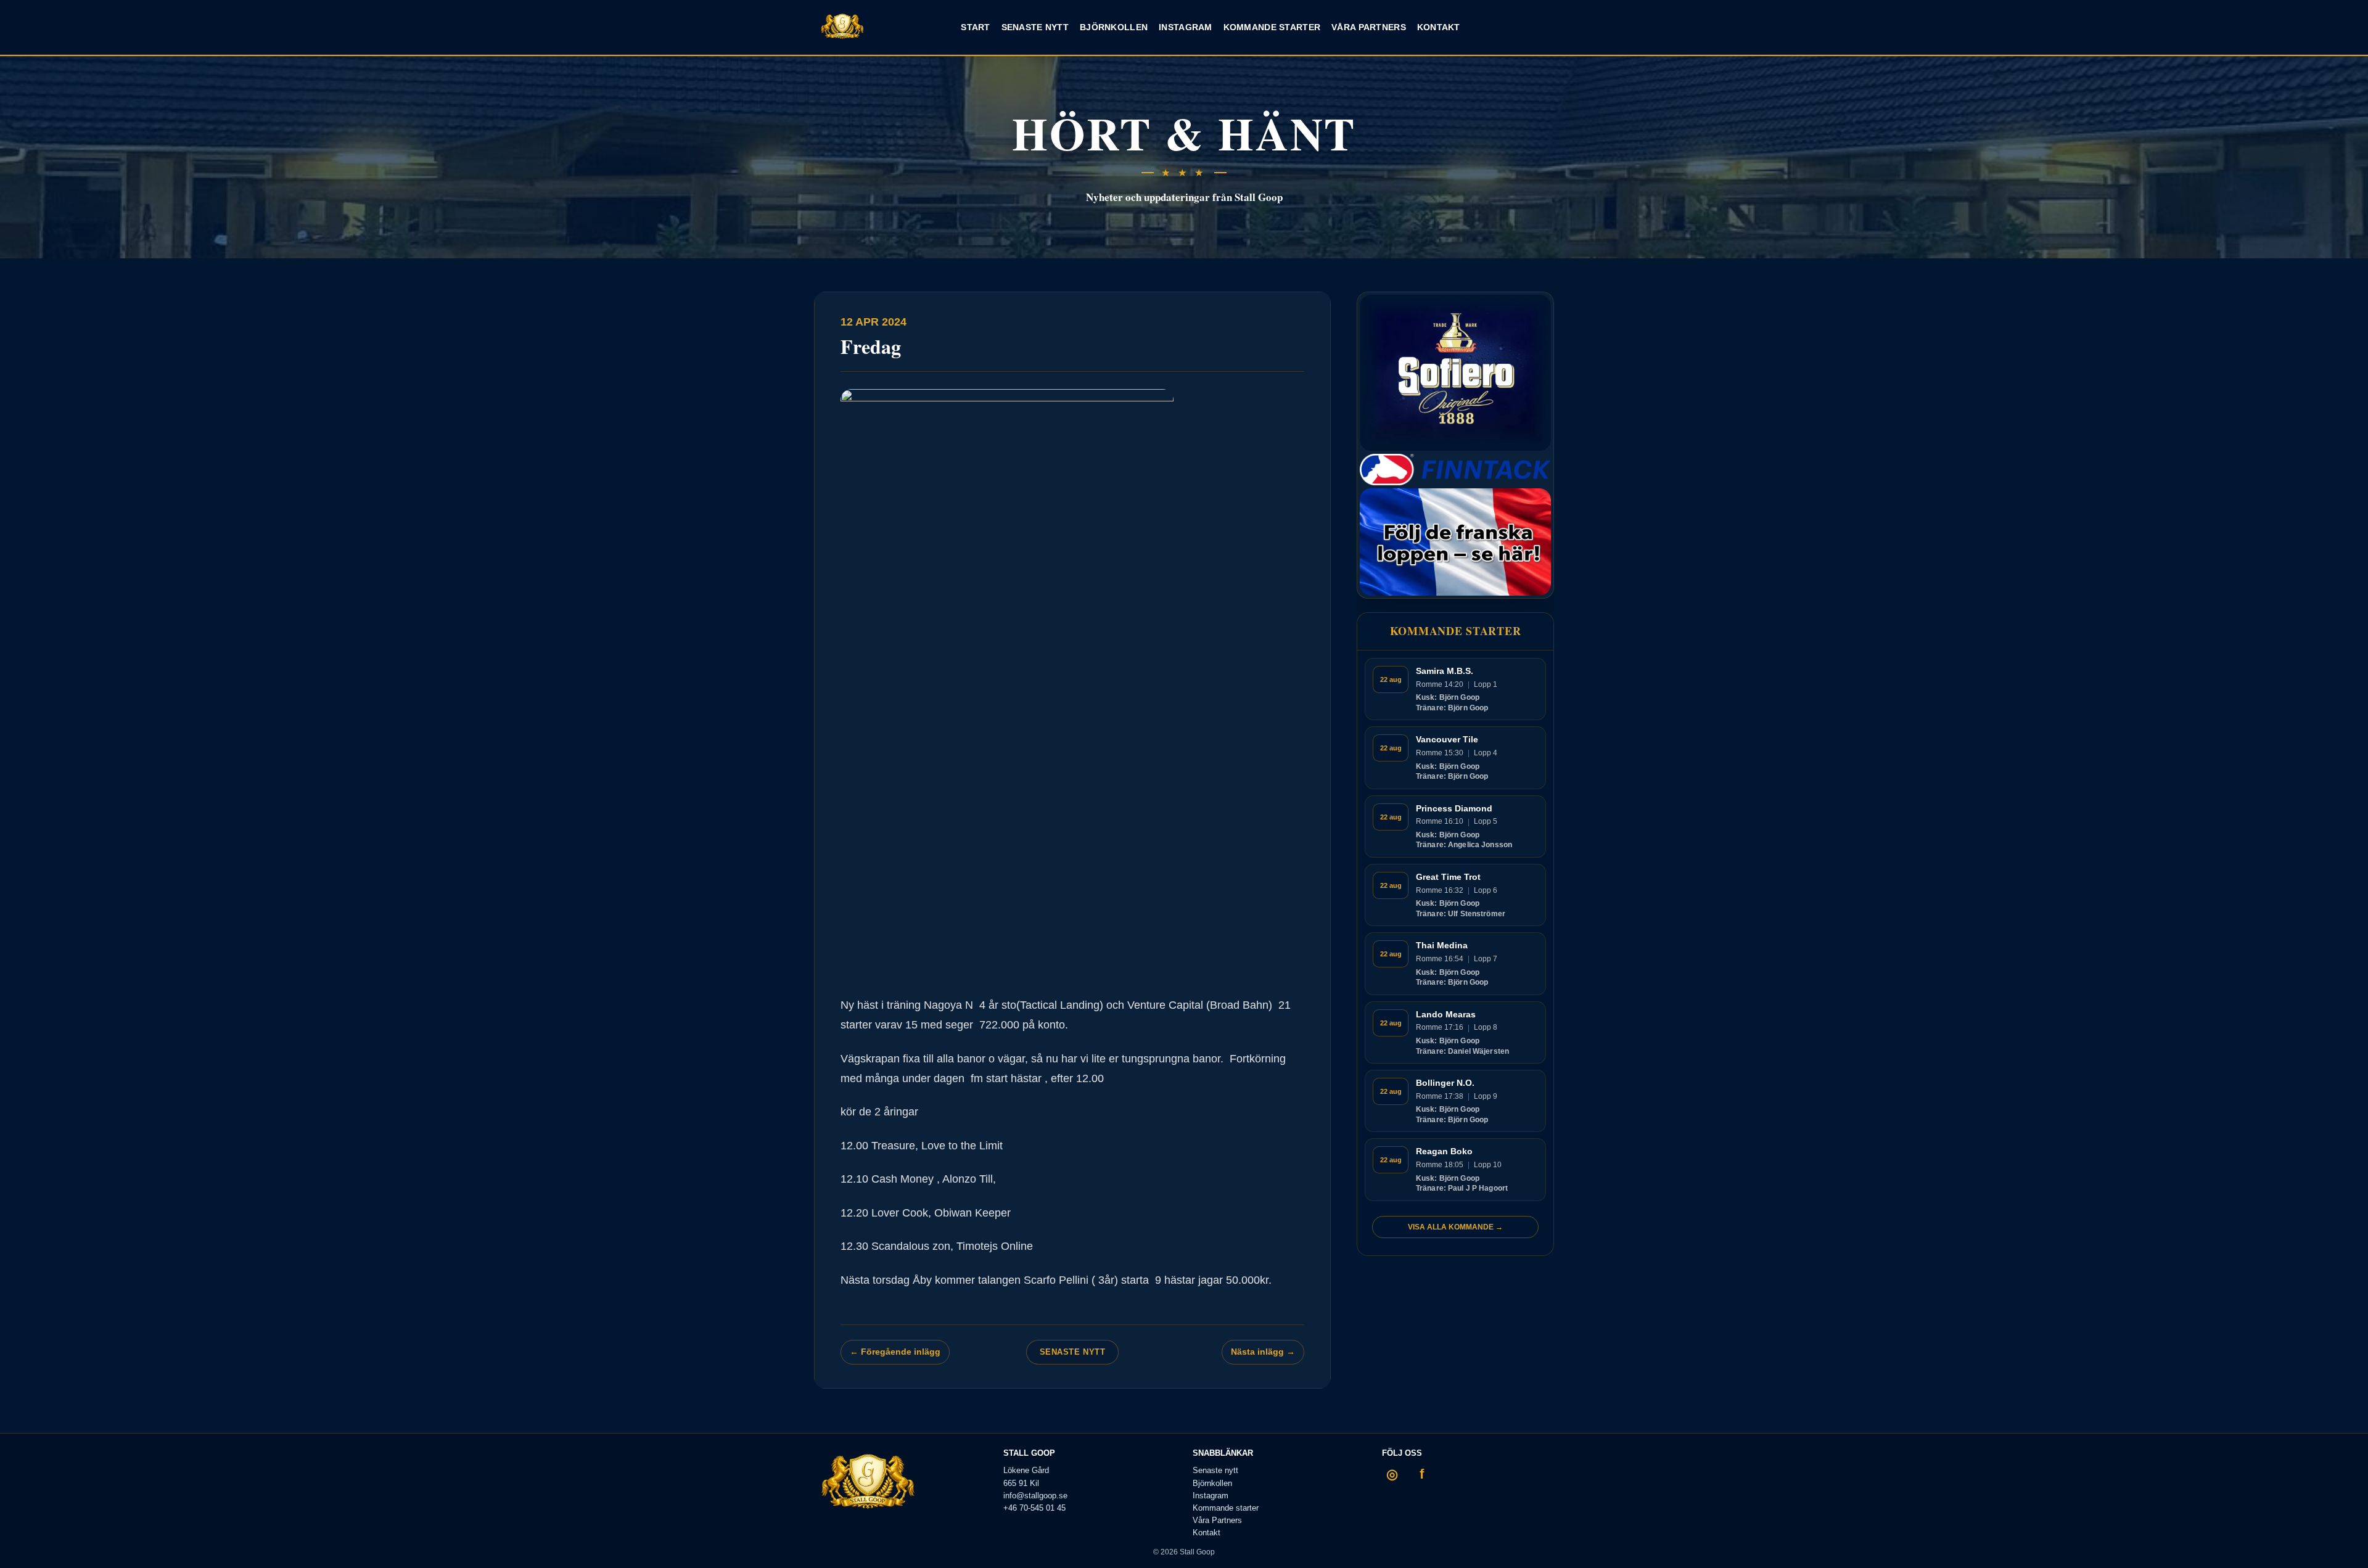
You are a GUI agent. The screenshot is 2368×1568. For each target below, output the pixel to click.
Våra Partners (1369, 27)
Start (975, 27)
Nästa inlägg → (1263, 1352)
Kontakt (1439, 27)
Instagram (1186, 27)
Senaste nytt (1035, 27)
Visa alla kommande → (1455, 1227)
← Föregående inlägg (895, 1352)
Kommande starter (1272, 27)
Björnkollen (1114, 27)
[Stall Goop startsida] (842, 27)
